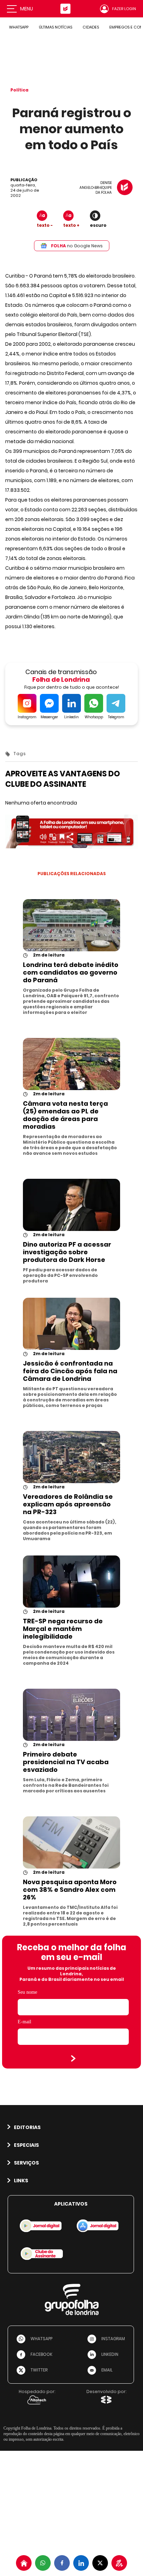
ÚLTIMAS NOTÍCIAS (56, 27)
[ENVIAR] (73, 2058)
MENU (27, 9)
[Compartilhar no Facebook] (62, 2563)
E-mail (24, 2022)
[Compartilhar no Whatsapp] (43, 2563)
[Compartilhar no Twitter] (100, 2563)
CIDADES (91, 27)
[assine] (119, 2563)
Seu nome (27, 1992)
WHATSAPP (19, 27)
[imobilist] (24, 2563)
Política (19, 90)
